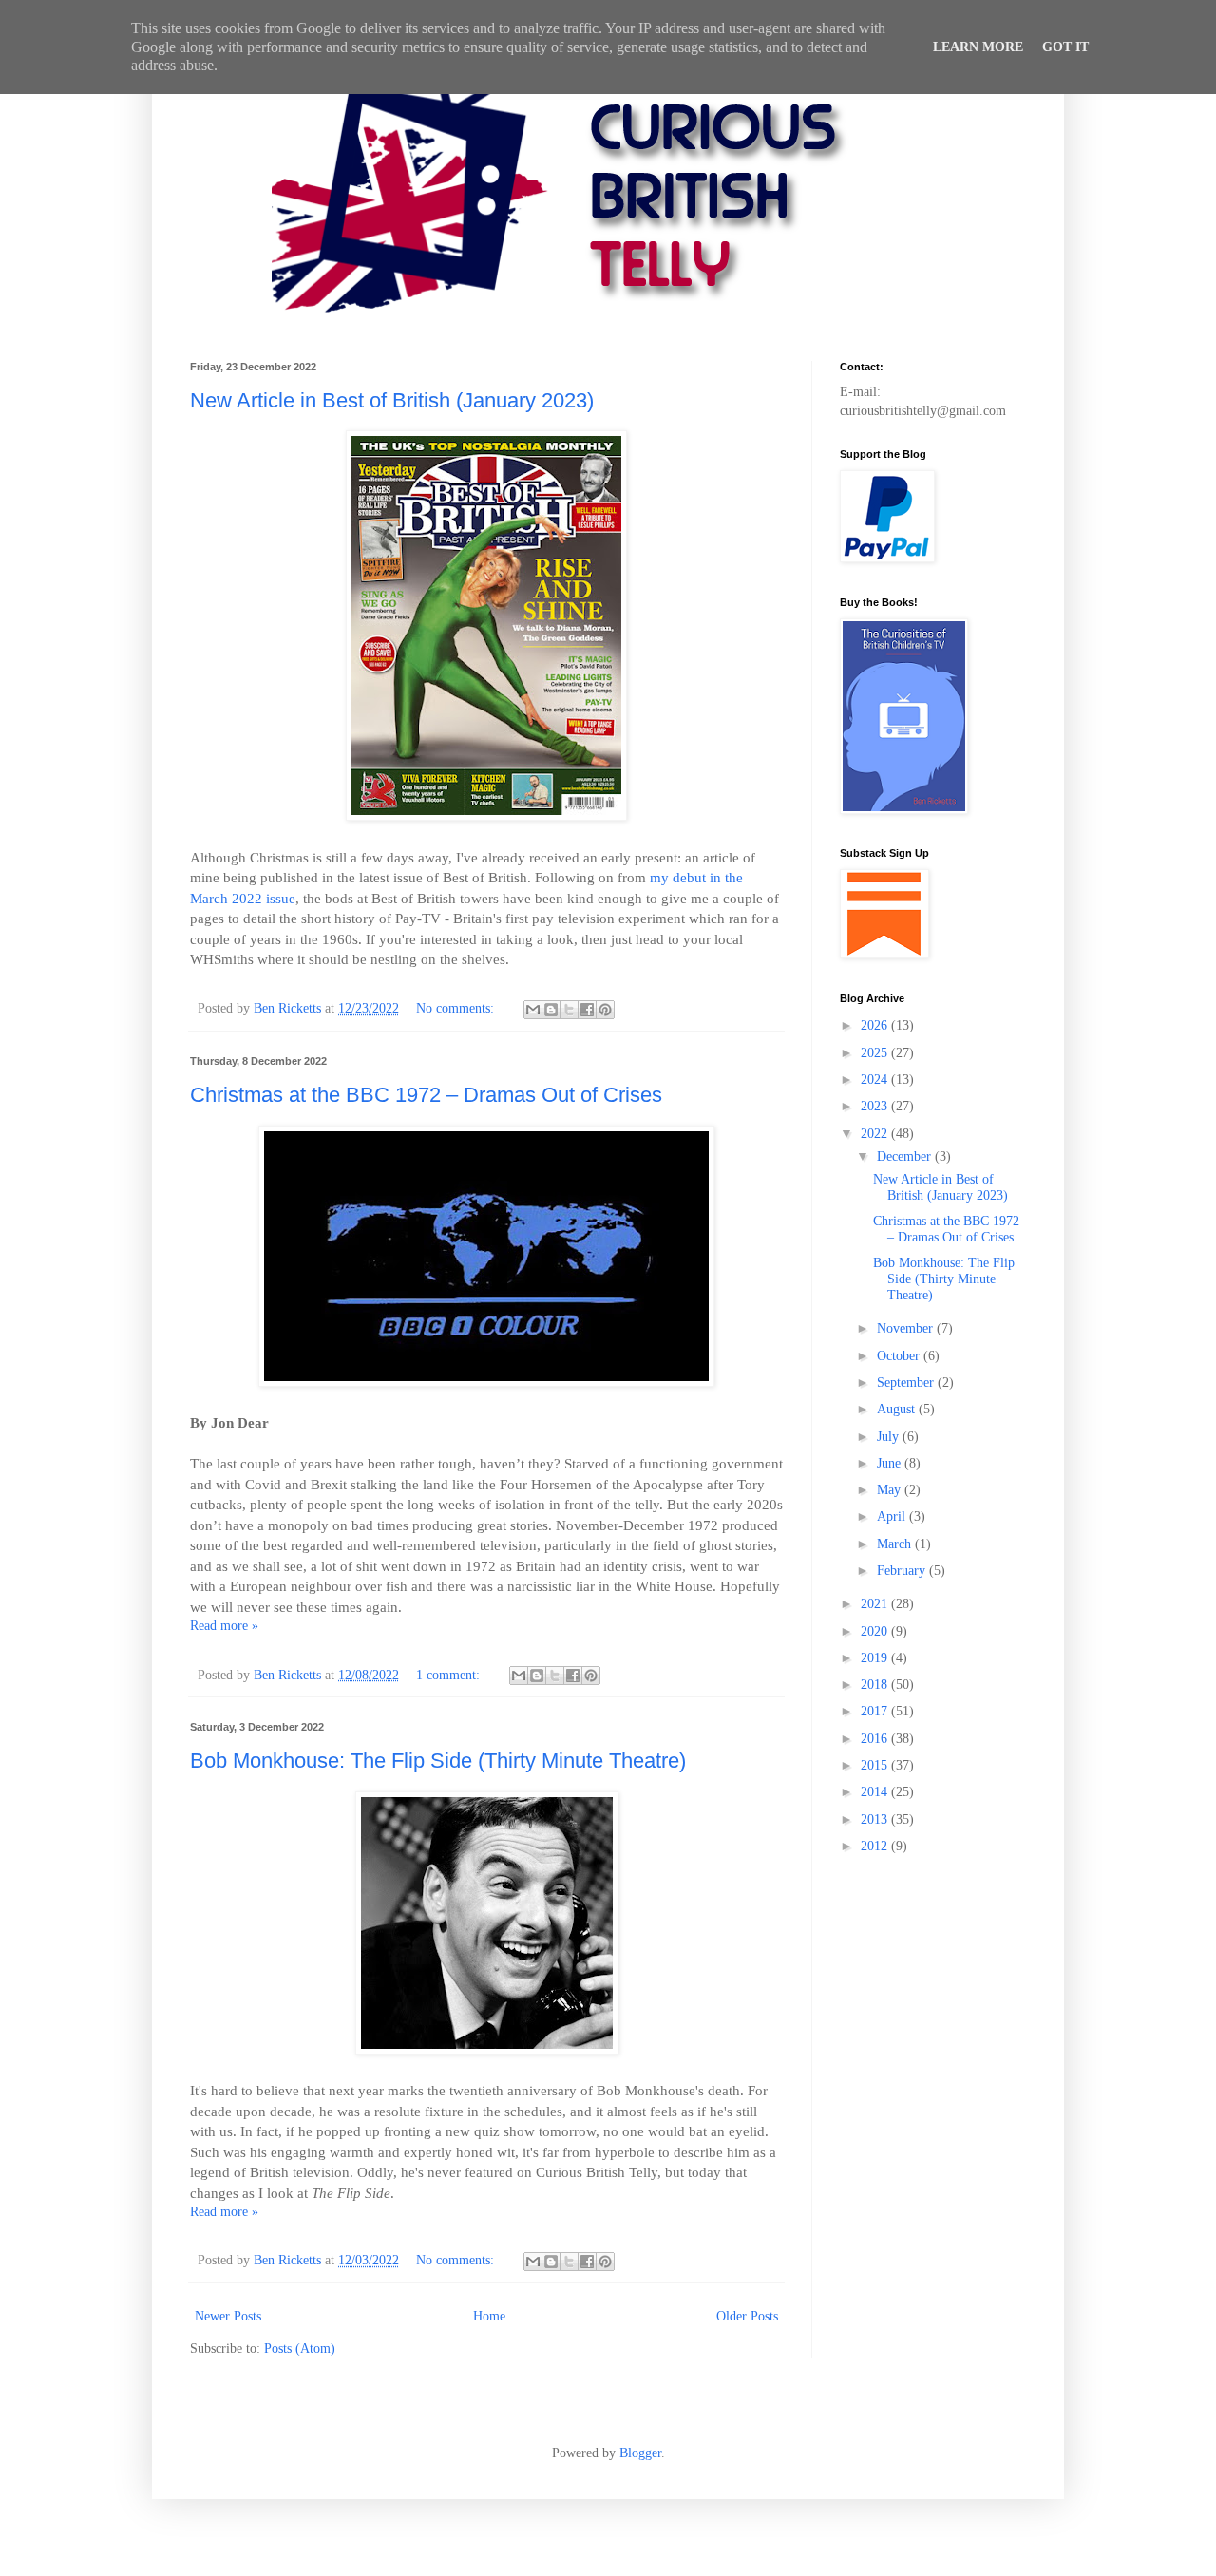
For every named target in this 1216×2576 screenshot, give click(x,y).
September (907, 1383)
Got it (1065, 47)
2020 (876, 1631)
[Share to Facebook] (587, 1010)
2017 (876, 1711)
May (891, 1490)
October (900, 1356)
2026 (876, 1025)
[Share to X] (569, 1010)
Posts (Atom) (300, 2349)
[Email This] (533, 1010)
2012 (876, 1846)
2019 (876, 1658)
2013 (876, 1819)
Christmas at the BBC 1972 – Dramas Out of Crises (426, 1095)
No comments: (457, 1008)
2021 (876, 1604)
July (890, 1437)
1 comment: (450, 1675)
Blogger (640, 2453)
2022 (876, 1134)
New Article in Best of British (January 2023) (392, 400)
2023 (876, 1106)
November (907, 1328)
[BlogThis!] (551, 1010)
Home (489, 2316)
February (903, 1571)
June (891, 1463)
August (898, 1409)
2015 (876, 1765)
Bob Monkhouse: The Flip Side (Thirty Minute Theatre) (438, 1761)
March (896, 1544)
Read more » (224, 1626)
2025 (876, 1053)
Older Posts (747, 2316)
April (893, 1516)
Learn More (978, 47)
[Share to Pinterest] (605, 1010)
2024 (876, 1080)
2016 (876, 1739)
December (906, 1156)
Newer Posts (228, 2316)
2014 (876, 1792)
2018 (876, 1685)
